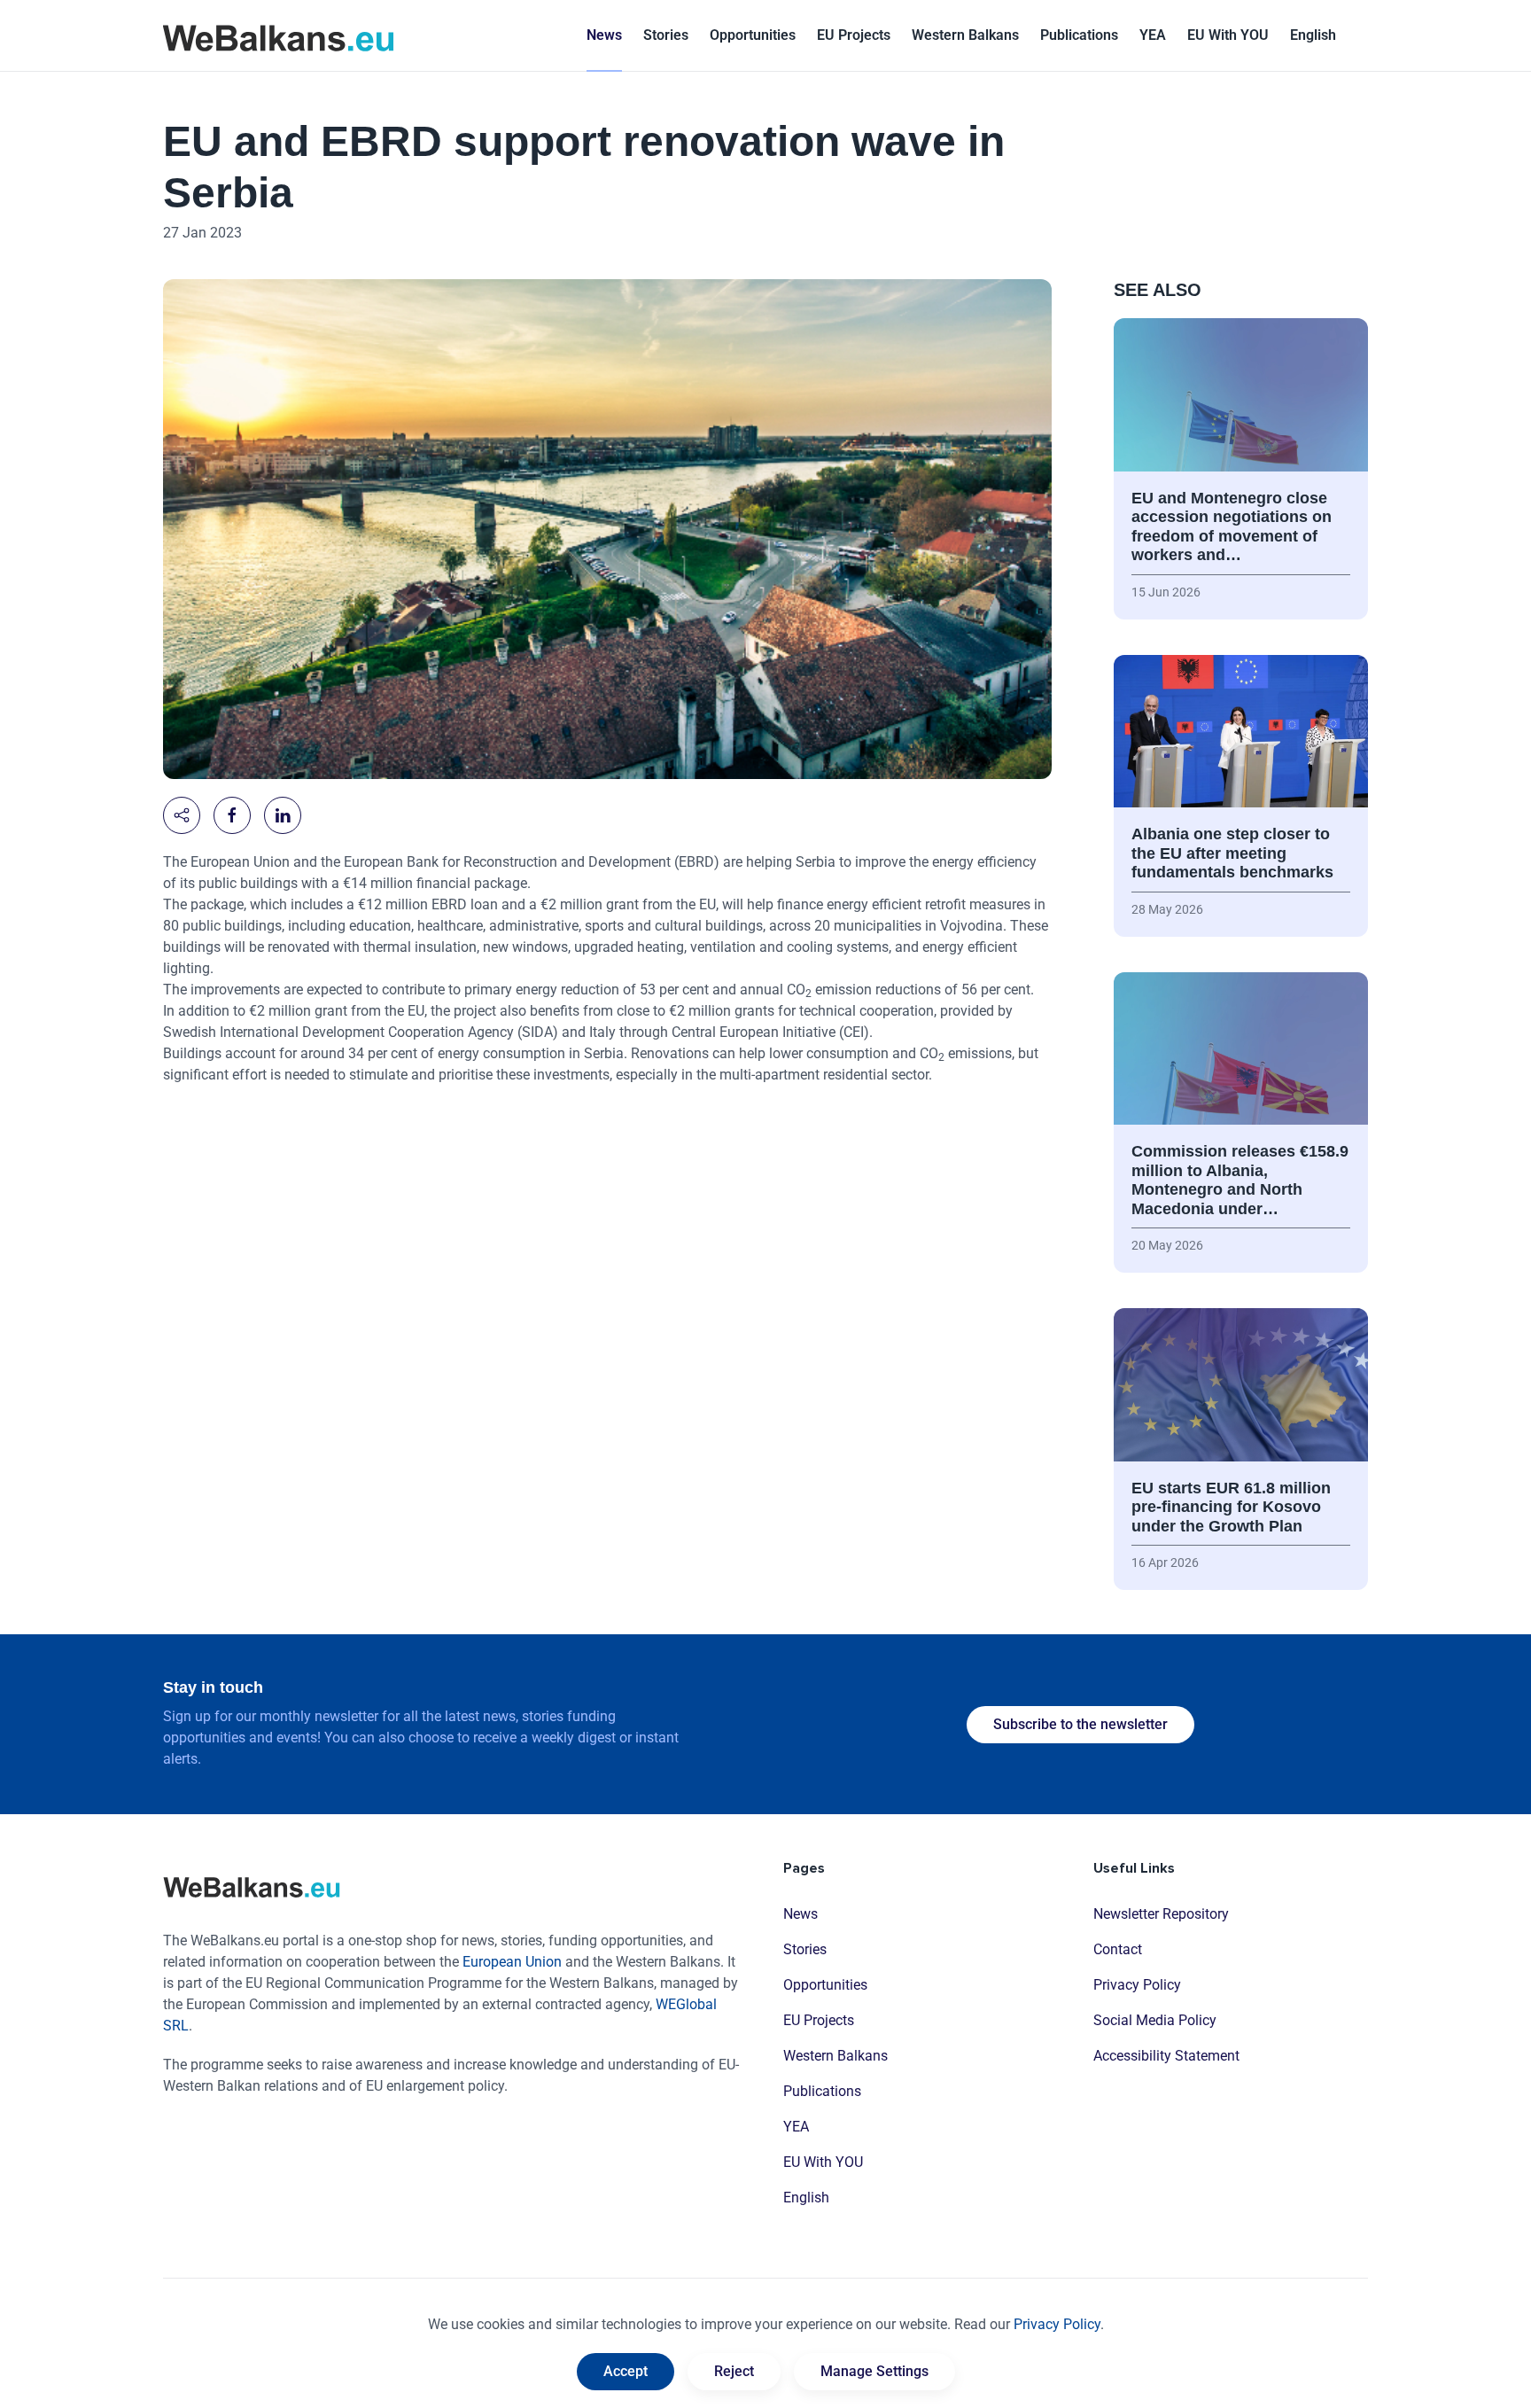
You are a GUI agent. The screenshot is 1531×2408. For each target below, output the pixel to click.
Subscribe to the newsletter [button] (1080, 1724)
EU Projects (854, 35)
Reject (734, 2371)
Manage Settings (874, 2371)
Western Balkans (835, 2056)
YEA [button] (1153, 35)
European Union (512, 1962)
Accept (626, 2371)
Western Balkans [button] (965, 35)
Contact (1118, 1949)
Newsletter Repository (1161, 1914)
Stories (666, 35)
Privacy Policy (1137, 1985)
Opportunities (753, 35)
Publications (1079, 35)
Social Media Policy (1155, 2020)
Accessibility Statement (1166, 2056)
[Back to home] (278, 35)
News (604, 35)
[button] (1313, 35)
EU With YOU (1228, 35)
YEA (796, 2127)
